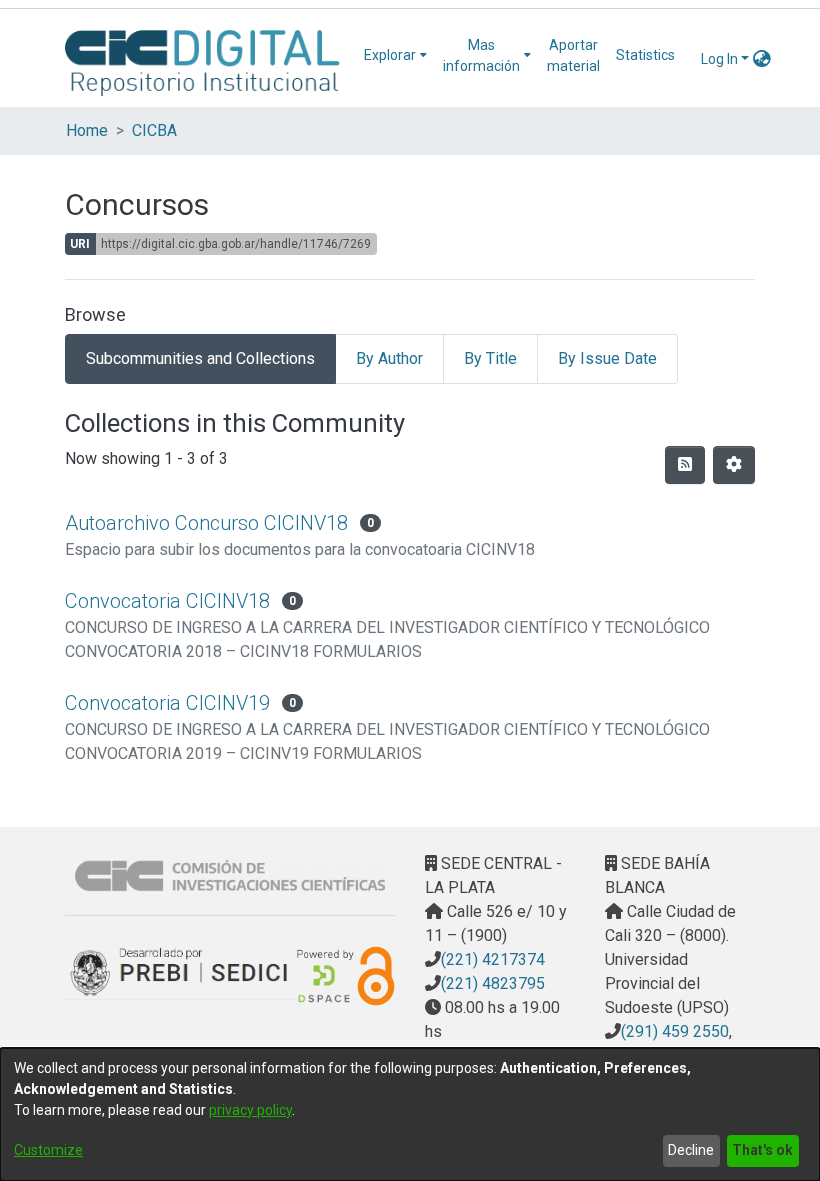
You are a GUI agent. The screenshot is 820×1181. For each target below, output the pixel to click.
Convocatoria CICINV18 (167, 601)
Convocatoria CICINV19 (167, 703)
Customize (48, 1150)
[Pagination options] (734, 465)
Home (87, 130)
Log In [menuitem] (719, 59)
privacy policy (250, 1110)
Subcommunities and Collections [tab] (200, 358)
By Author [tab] (389, 358)
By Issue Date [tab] (607, 358)
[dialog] (410, 1114)
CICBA (154, 130)
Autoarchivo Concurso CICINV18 (206, 523)
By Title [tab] (490, 358)
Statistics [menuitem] (645, 55)
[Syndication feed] (685, 465)
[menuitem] (395, 55)
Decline (691, 1150)
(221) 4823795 (493, 983)
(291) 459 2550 (675, 1031)
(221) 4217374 (493, 959)
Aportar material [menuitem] (573, 55)
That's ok (762, 1150)
